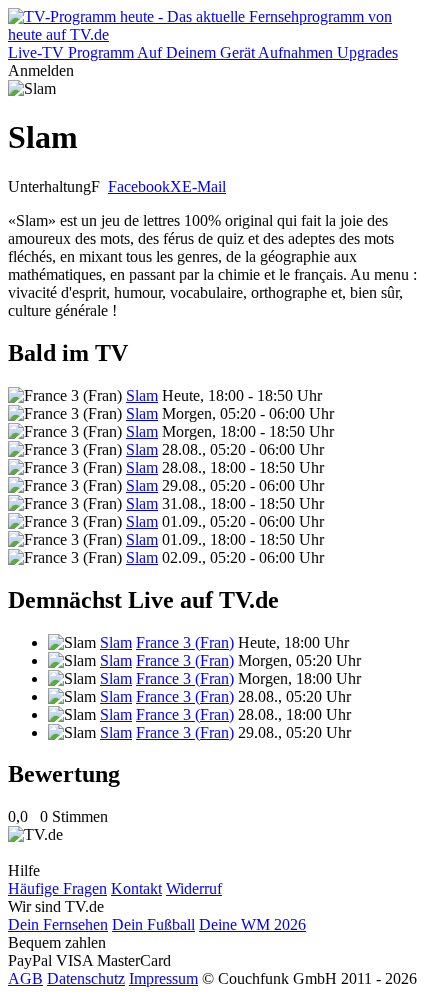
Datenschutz (86, 978)
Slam (142, 395)
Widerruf (194, 888)
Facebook (139, 186)
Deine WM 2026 (252, 924)
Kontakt (136, 888)
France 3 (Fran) (185, 642)
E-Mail (204, 186)
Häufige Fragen (57, 888)
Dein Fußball (153, 924)
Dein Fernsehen (58, 924)
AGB (25, 978)
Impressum (163, 978)
